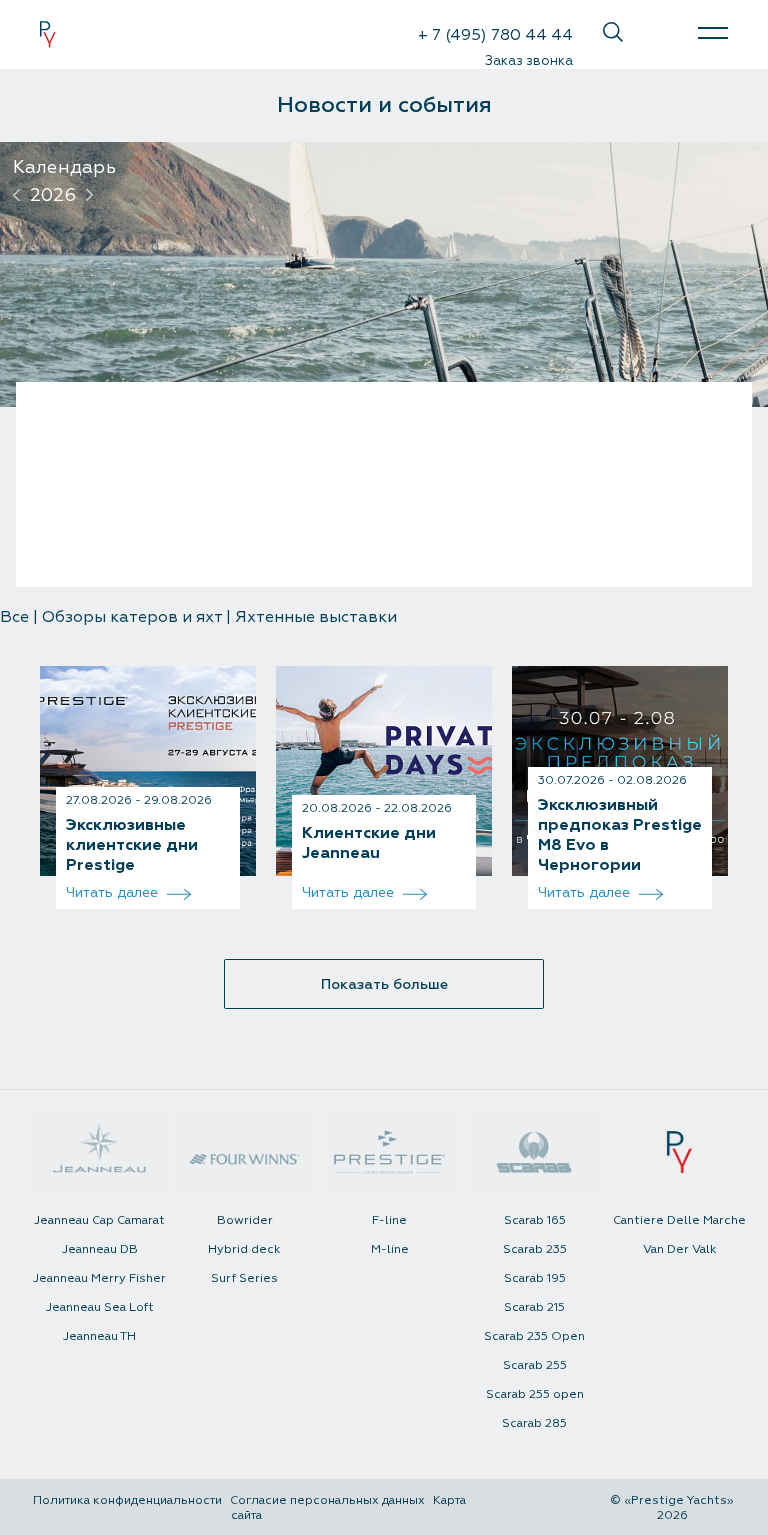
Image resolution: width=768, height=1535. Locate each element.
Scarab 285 (534, 1423)
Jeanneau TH (99, 1336)
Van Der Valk (680, 1249)
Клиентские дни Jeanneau (369, 843)
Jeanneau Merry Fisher (99, 1278)
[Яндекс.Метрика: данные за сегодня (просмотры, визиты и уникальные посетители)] (537, 1515)
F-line (389, 1220)
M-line (390, 1249)
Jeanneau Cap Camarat (99, 1220)
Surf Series (244, 1278)
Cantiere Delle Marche (679, 1220)
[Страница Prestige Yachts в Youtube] (660, 32)
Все (14, 617)
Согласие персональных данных (327, 1500)
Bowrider (245, 1220)
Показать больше (384, 984)
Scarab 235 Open (534, 1336)
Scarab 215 (534, 1307)
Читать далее (114, 892)
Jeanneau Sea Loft (100, 1307)
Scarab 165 (535, 1220)
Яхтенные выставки (316, 617)
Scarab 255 (535, 1365)
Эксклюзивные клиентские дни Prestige (132, 845)
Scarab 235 (535, 1249)
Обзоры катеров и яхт (132, 617)
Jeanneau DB (100, 1249)
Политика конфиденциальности (127, 1500)
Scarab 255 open (535, 1394)
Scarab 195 (535, 1278)
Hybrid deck (244, 1249)
